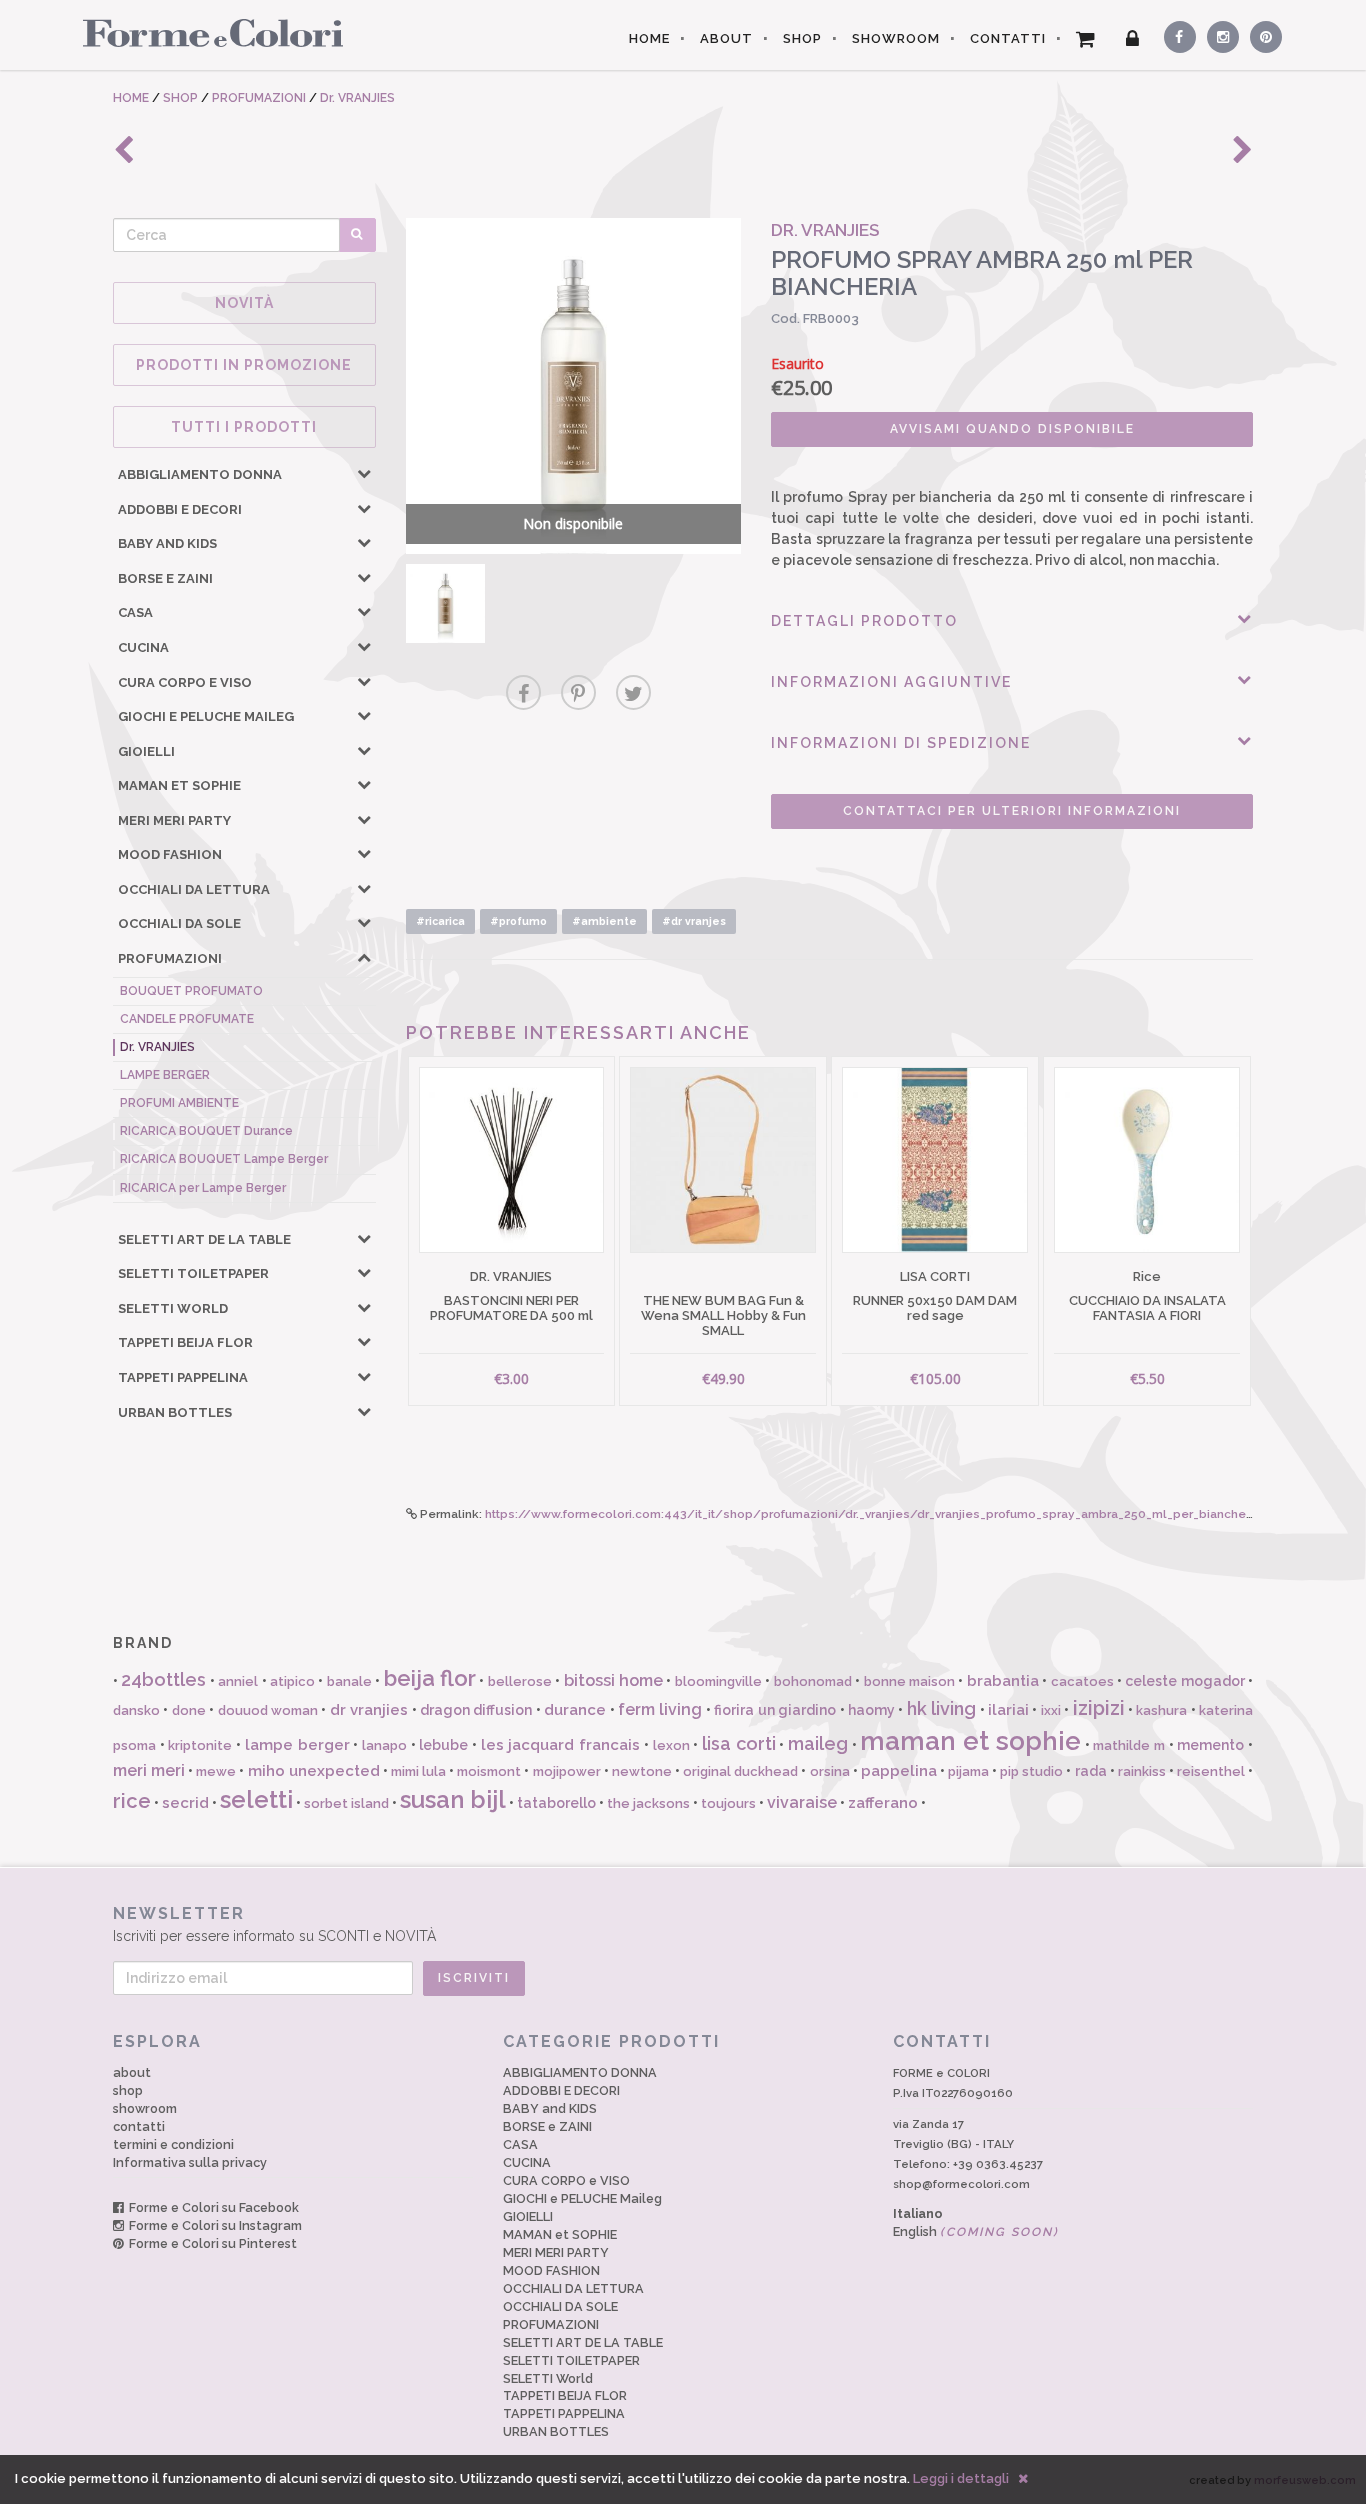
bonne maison (909, 1681)
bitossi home (613, 1680)
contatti (139, 2126)
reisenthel (1211, 1771)
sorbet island (346, 1803)
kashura (1161, 1710)
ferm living (660, 1709)
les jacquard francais (560, 1745)
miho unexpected (314, 1771)
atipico (292, 1681)
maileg (818, 1743)
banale (349, 1681)
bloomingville (718, 1681)
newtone (642, 1771)
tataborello (556, 1803)
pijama (968, 1771)
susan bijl (453, 1799)
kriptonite (200, 1745)
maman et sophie (970, 1741)
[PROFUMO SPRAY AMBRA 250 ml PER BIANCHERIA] (445, 603)
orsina (830, 1771)
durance (575, 1710)
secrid (185, 1803)
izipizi (1099, 1708)
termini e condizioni (173, 2144)
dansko (136, 1710)
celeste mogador (1184, 1681)
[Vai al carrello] (1086, 39)
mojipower (567, 1771)
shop (128, 2090)
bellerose (520, 1681)
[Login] (1133, 39)
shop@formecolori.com (961, 2184)
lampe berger (297, 1745)
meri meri (149, 1770)
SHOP (802, 38)
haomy (871, 1710)
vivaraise (802, 1802)
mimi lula (418, 1771)
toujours (728, 1803)
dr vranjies (369, 1710)
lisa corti (739, 1743)
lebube (443, 1745)
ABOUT (726, 38)
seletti (256, 1799)
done (189, 1710)
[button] (364, 473)
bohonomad (813, 1681)
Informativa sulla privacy (190, 2162)
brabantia (1003, 1681)
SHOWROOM (896, 38)
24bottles (163, 1679)
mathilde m (1129, 1745)
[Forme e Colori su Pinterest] (1261, 34)
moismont (489, 1771)
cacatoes (1082, 1681)
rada (1091, 1771)
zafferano (883, 1803)
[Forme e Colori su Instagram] (1218, 34)
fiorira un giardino (775, 1710)
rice (132, 1801)
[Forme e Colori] (205, 32)
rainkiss (1142, 1771)
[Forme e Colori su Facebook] (1176, 34)
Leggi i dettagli (961, 2478)
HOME (649, 38)
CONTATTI (1008, 38)
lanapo (384, 1745)
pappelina (899, 1771)
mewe (216, 1771)
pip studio (1031, 1771)
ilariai (1008, 1710)
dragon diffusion (476, 1710)
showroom (145, 2108)
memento (1210, 1745)
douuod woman (268, 1710)
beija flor (430, 1678)
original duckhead (740, 1771)
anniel (238, 1681)
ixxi (1051, 1710)
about (132, 2072)
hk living (941, 1708)
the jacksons (648, 1803)
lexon (671, 1745)
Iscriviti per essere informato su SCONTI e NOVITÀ (274, 1924)
